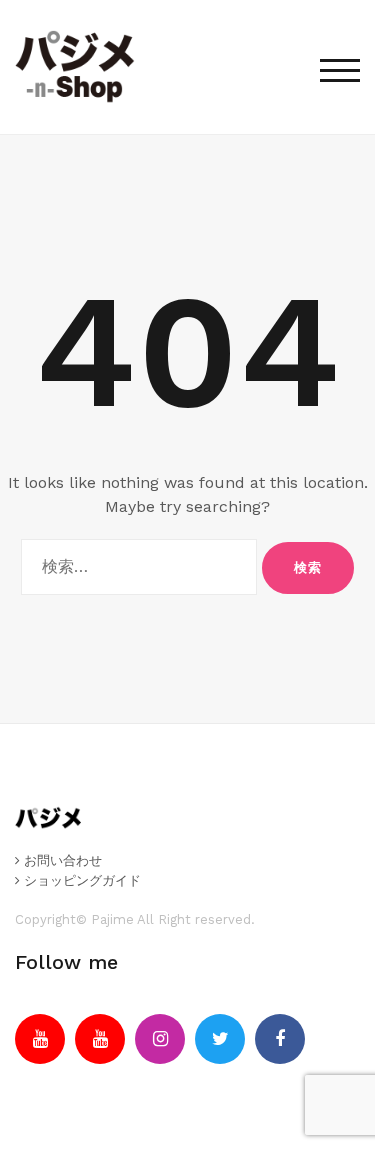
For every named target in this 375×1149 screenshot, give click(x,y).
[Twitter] (220, 1039)
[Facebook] (280, 1039)
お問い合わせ (61, 860)
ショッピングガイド (80, 880)
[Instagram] (160, 1039)
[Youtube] (40, 1039)
